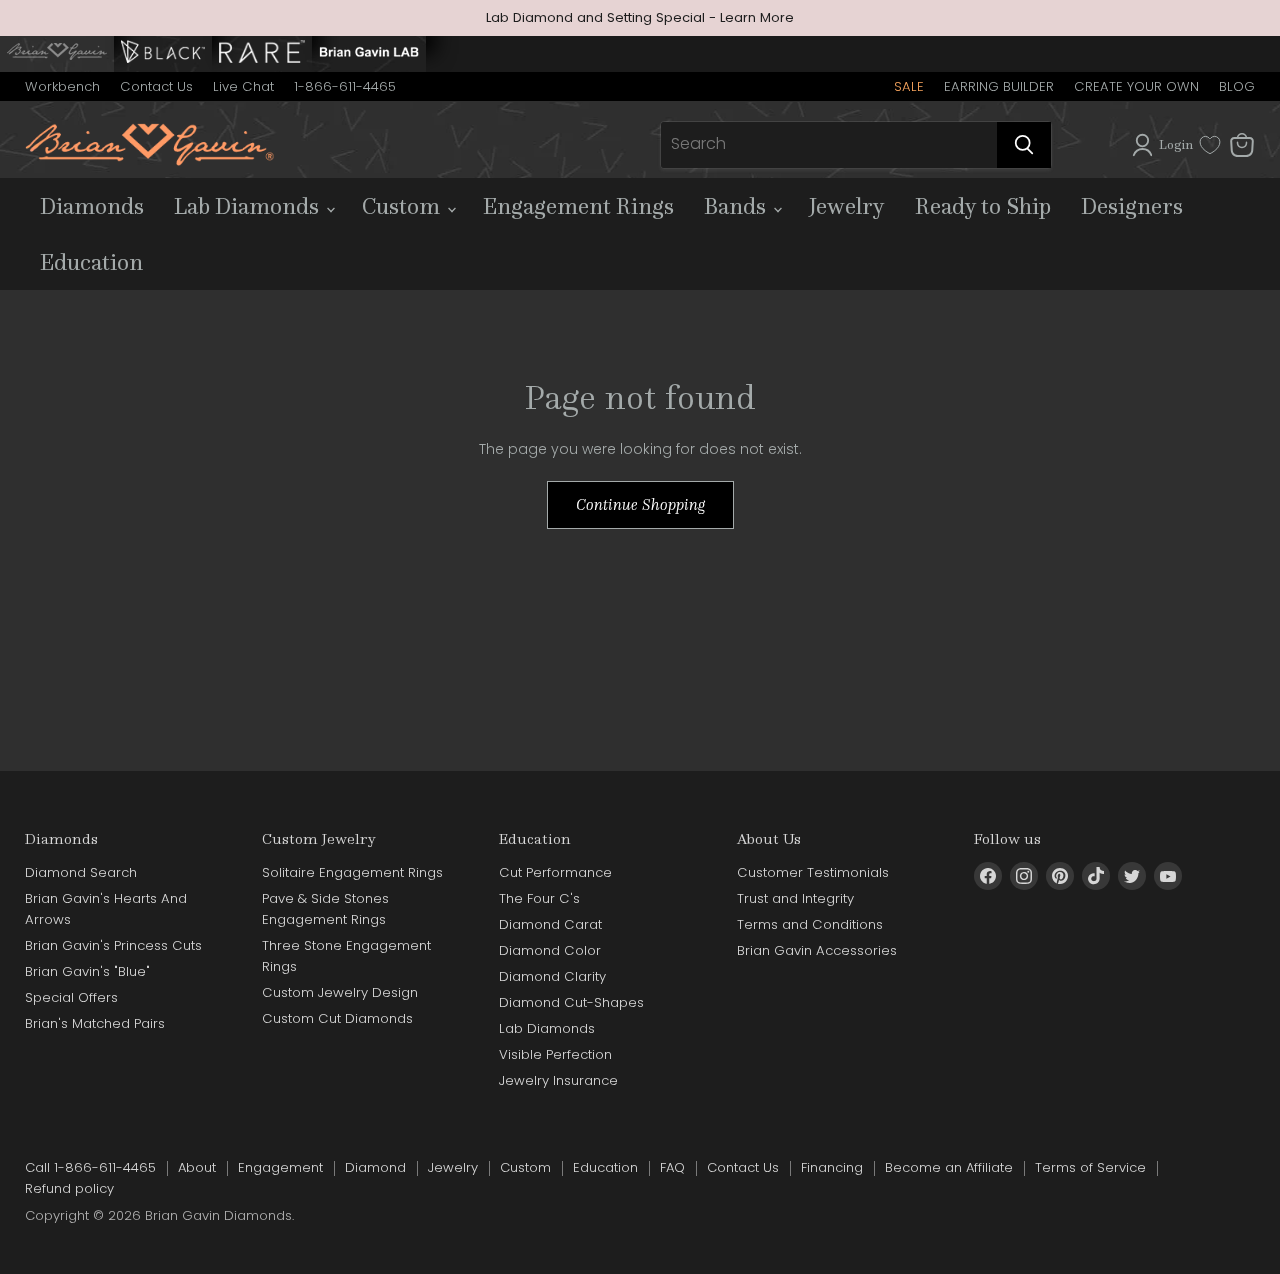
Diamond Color (550, 950)
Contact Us (156, 86)
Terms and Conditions (810, 924)
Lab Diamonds (249, 206)
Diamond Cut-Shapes (571, 1002)
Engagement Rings (578, 206)
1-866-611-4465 (345, 86)
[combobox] (829, 145)
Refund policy (69, 1188)
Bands (737, 206)
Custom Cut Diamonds (337, 1018)
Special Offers (71, 997)
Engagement (280, 1167)
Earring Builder (999, 86)
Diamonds (92, 206)
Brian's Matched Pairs (95, 1023)
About (197, 1167)
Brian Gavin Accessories (817, 950)
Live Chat (243, 86)
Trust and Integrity (795, 898)
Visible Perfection (555, 1054)
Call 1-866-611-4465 (90, 1167)
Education (91, 262)
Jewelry (847, 206)
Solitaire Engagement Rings (352, 872)
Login (1176, 144)
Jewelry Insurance (558, 1080)
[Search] (1024, 145)
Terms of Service (1090, 1167)
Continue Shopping (640, 504)
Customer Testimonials (813, 872)
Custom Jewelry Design (340, 992)
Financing (832, 1167)
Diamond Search (81, 872)
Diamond (375, 1167)
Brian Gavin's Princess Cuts (113, 945)
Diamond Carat (550, 924)
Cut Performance (555, 872)
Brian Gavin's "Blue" (87, 971)
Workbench (62, 86)
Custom (403, 206)
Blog (1237, 86)
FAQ (672, 1167)
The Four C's (539, 898)
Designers (1132, 206)
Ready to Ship (983, 206)
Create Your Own (1136, 86)
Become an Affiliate (949, 1167)
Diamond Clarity (552, 976)
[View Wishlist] (1210, 145)
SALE (909, 86)
